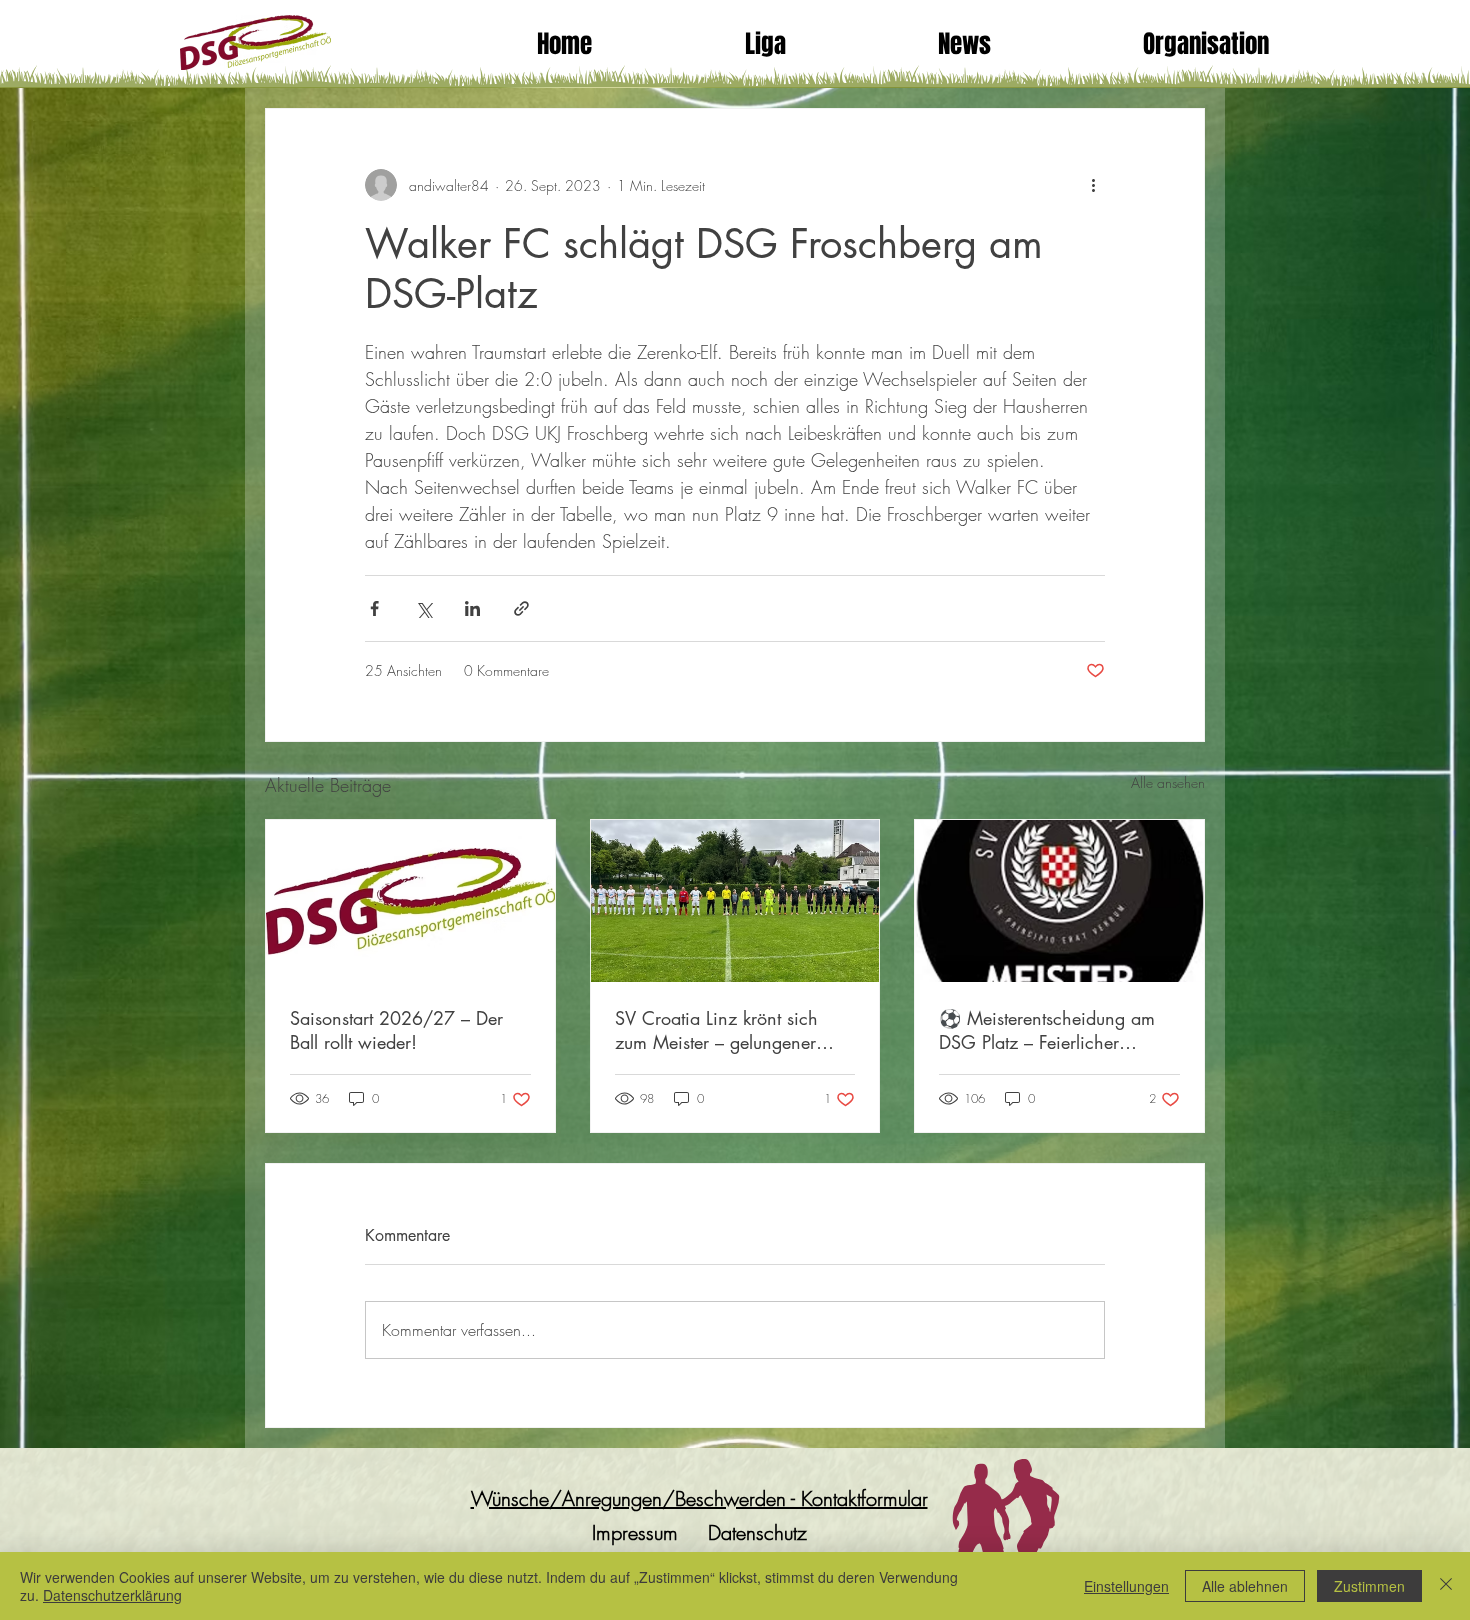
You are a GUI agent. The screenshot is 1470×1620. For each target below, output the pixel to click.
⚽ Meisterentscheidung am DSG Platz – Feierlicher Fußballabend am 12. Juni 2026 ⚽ (1047, 1030)
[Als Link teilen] (521, 608)
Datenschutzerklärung (112, 1595)
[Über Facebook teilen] (374, 608)
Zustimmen (1369, 1586)
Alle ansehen (1168, 782)
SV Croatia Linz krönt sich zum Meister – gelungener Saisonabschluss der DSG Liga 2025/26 (733, 1030)
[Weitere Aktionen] (1093, 185)
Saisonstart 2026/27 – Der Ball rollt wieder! (396, 1030)
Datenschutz (757, 1532)
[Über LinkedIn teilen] (472, 608)
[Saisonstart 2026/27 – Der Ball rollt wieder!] (410, 901)
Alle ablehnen (1245, 1586)
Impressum (635, 1532)
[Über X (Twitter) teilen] (423, 608)
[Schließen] (1446, 1586)
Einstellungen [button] (1126, 1586)
